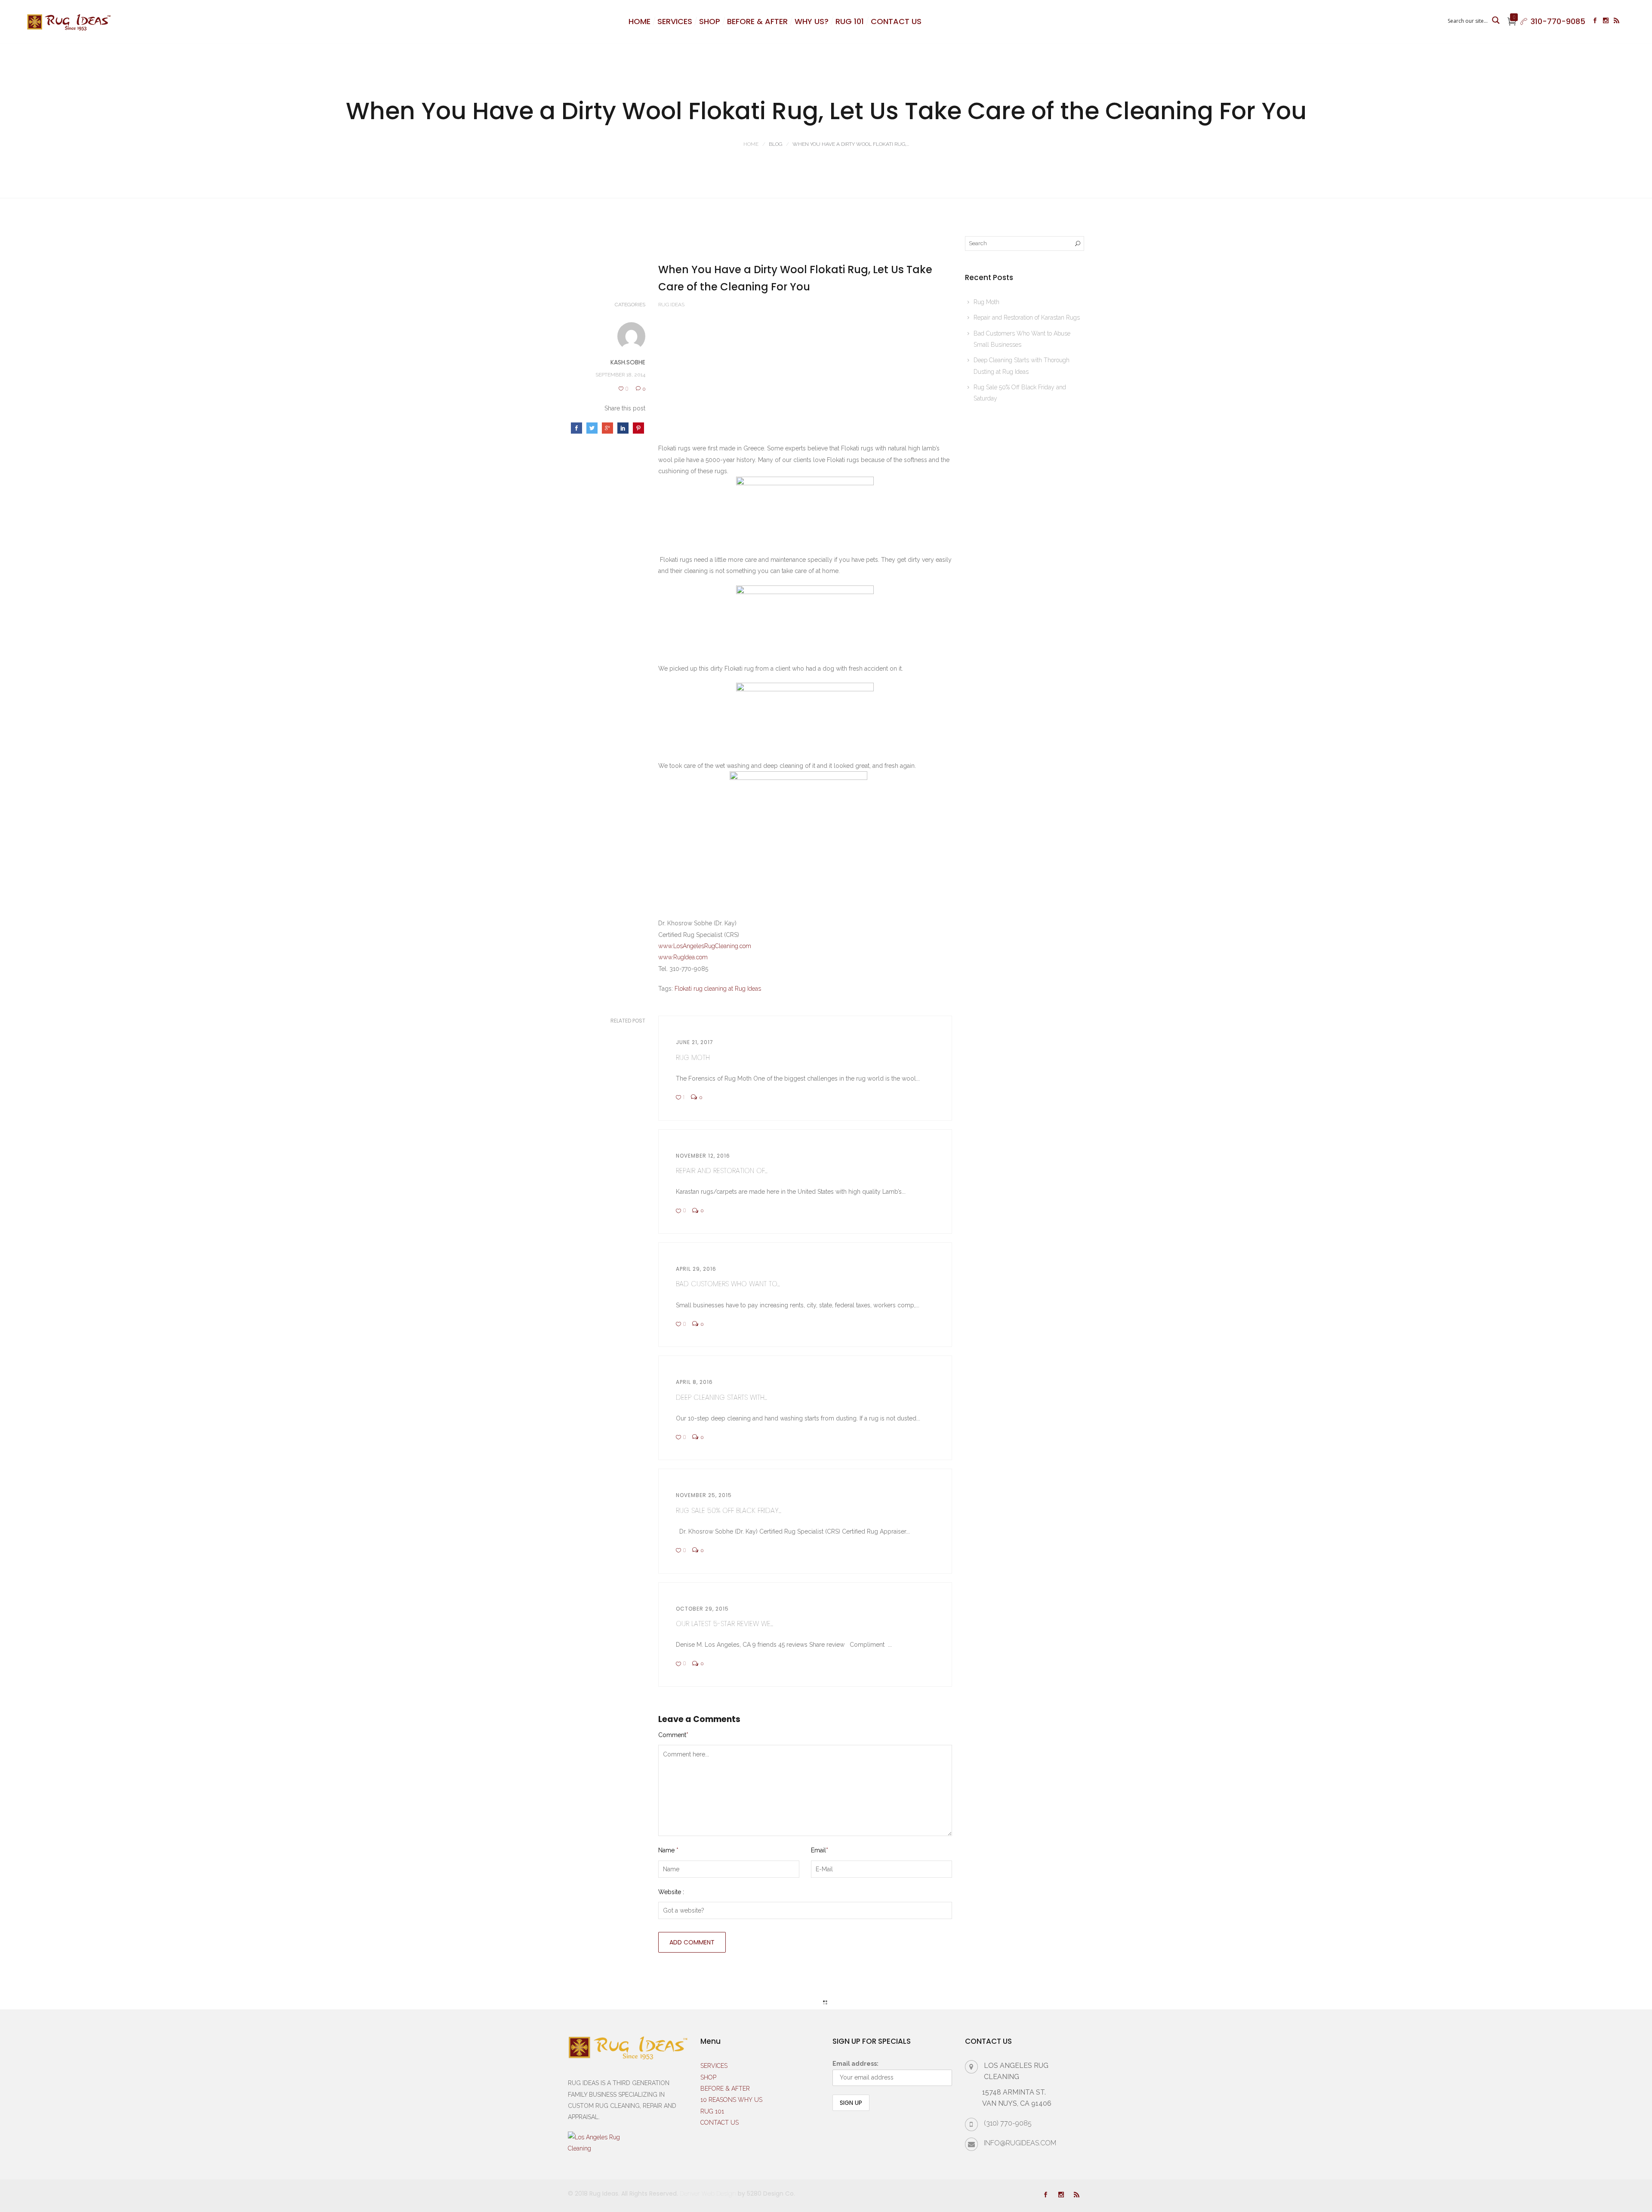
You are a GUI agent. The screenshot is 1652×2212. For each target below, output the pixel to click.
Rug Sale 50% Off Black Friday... (729, 1511)
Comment (673, 1735)
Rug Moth (693, 1058)
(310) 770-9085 (1008, 2123)
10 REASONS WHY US (731, 2100)
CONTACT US (896, 21)
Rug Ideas (671, 305)
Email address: (855, 2064)
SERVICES (675, 21)
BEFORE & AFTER (757, 21)
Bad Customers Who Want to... (728, 1284)
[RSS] (1617, 22)
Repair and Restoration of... (722, 1171)
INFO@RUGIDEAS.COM (1020, 2143)
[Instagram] (1606, 22)
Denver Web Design (708, 2194)
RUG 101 (850, 21)
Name (668, 1850)
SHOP (710, 21)
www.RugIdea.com (683, 957)
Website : (671, 1892)
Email (820, 1850)
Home (751, 144)
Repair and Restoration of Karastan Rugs (1027, 317)
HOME (640, 21)
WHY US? (812, 21)
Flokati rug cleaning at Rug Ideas (718, 989)
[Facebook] (1595, 22)
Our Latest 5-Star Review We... (724, 1624)
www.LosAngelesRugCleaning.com (705, 946)
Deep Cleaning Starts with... (721, 1397)
